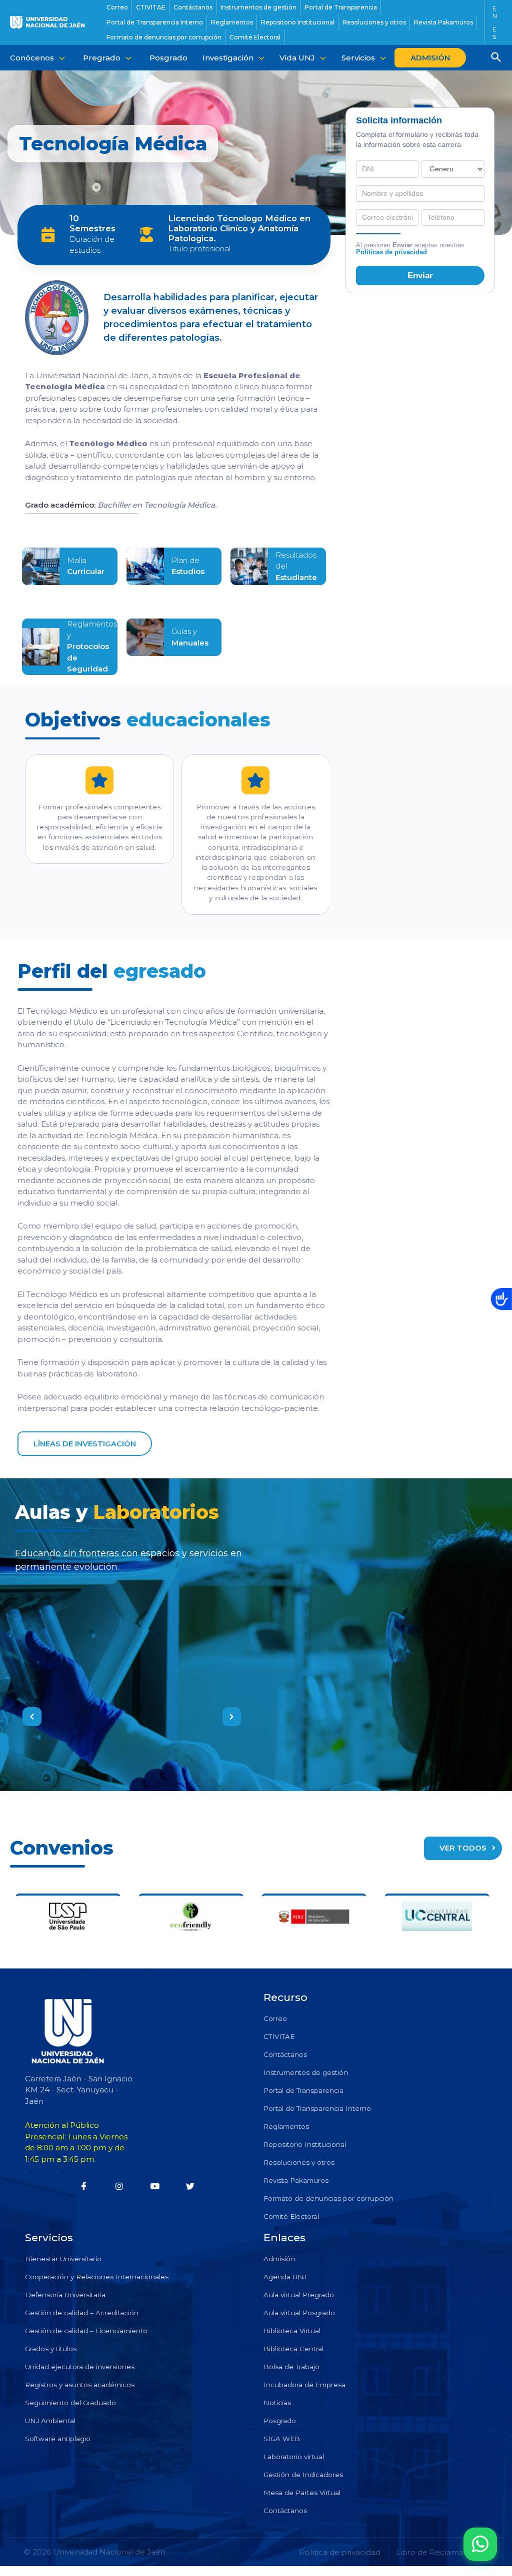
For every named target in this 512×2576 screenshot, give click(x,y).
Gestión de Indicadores (303, 2475)
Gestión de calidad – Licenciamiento (86, 2331)
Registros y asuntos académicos (80, 2385)
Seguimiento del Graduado (70, 2403)
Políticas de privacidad (391, 252)
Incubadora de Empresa (304, 2385)
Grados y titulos (51, 2349)
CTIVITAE (279, 2036)
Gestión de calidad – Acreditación (82, 2313)
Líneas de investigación (85, 1444)
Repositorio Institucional (305, 2144)
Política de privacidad (340, 2552)
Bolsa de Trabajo (291, 2367)
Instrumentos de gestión (306, 2072)
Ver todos (463, 1848)
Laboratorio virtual (294, 2457)
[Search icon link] (496, 58)
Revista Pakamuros (296, 2180)
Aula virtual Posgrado (299, 2313)
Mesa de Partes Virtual (302, 2493)
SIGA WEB (282, 2439)
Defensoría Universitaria (65, 2295)
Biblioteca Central (293, 2349)
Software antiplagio (58, 2439)
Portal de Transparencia (303, 2090)
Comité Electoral (291, 2216)
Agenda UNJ (285, 2277)
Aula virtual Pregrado (299, 2295)
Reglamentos (286, 2126)
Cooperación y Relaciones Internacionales (97, 2277)
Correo (275, 2018)
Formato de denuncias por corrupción (328, 2198)
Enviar (420, 275)
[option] (132, 1617)
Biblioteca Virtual (292, 2331)
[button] (32, 1717)
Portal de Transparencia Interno (317, 2108)
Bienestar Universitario (63, 2259)
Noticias (277, 2403)
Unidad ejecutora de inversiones (80, 2367)
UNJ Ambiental (50, 2421)
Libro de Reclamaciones (442, 2552)
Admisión (279, 2259)
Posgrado (280, 2421)
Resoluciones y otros (299, 2162)
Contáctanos (285, 2054)
